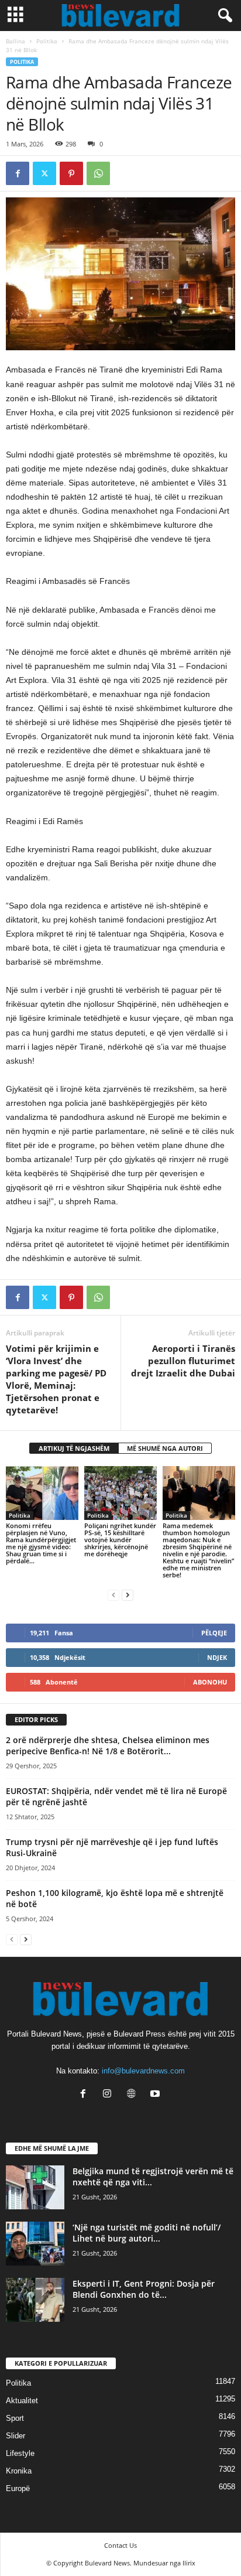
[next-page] (128, 1595)
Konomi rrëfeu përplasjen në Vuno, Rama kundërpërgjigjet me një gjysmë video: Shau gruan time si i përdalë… (41, 1543)
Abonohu (210, 1682)
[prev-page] (113, 1595)
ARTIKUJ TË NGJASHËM (74, 1448)
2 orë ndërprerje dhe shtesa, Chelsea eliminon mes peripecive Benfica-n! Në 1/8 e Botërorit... (108, 1745)
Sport (15, 2418)
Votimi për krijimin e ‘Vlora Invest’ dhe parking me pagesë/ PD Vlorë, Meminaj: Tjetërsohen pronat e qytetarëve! (56, 1379)
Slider (16, 2436)
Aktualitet (22, 2401)
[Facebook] (18, 173)
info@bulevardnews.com (143, 2071)
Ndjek (217, 1657)
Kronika (19, 2471)
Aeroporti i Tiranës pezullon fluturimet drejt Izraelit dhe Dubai (183, 1361)
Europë (18, 2488)
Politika (47, 41)
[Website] (134, 2095)
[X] (44, 173)
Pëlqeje (214, 1633)
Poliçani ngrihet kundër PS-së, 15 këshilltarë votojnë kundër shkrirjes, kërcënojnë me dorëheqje (120, 1540)
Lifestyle (20, 2453)
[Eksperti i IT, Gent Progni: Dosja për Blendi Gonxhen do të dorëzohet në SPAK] (35, 2300)
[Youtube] (156, 2095)
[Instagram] (110, 2095)
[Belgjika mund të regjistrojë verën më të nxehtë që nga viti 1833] (35, 2187)
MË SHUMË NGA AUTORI (165, 1448)
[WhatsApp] (98, 173)
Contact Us (120, 2545)
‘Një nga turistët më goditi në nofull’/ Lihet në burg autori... (147, 2233)
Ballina (16, 41)
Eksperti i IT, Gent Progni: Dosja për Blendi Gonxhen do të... (144, 2289)
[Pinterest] (71, 173)
